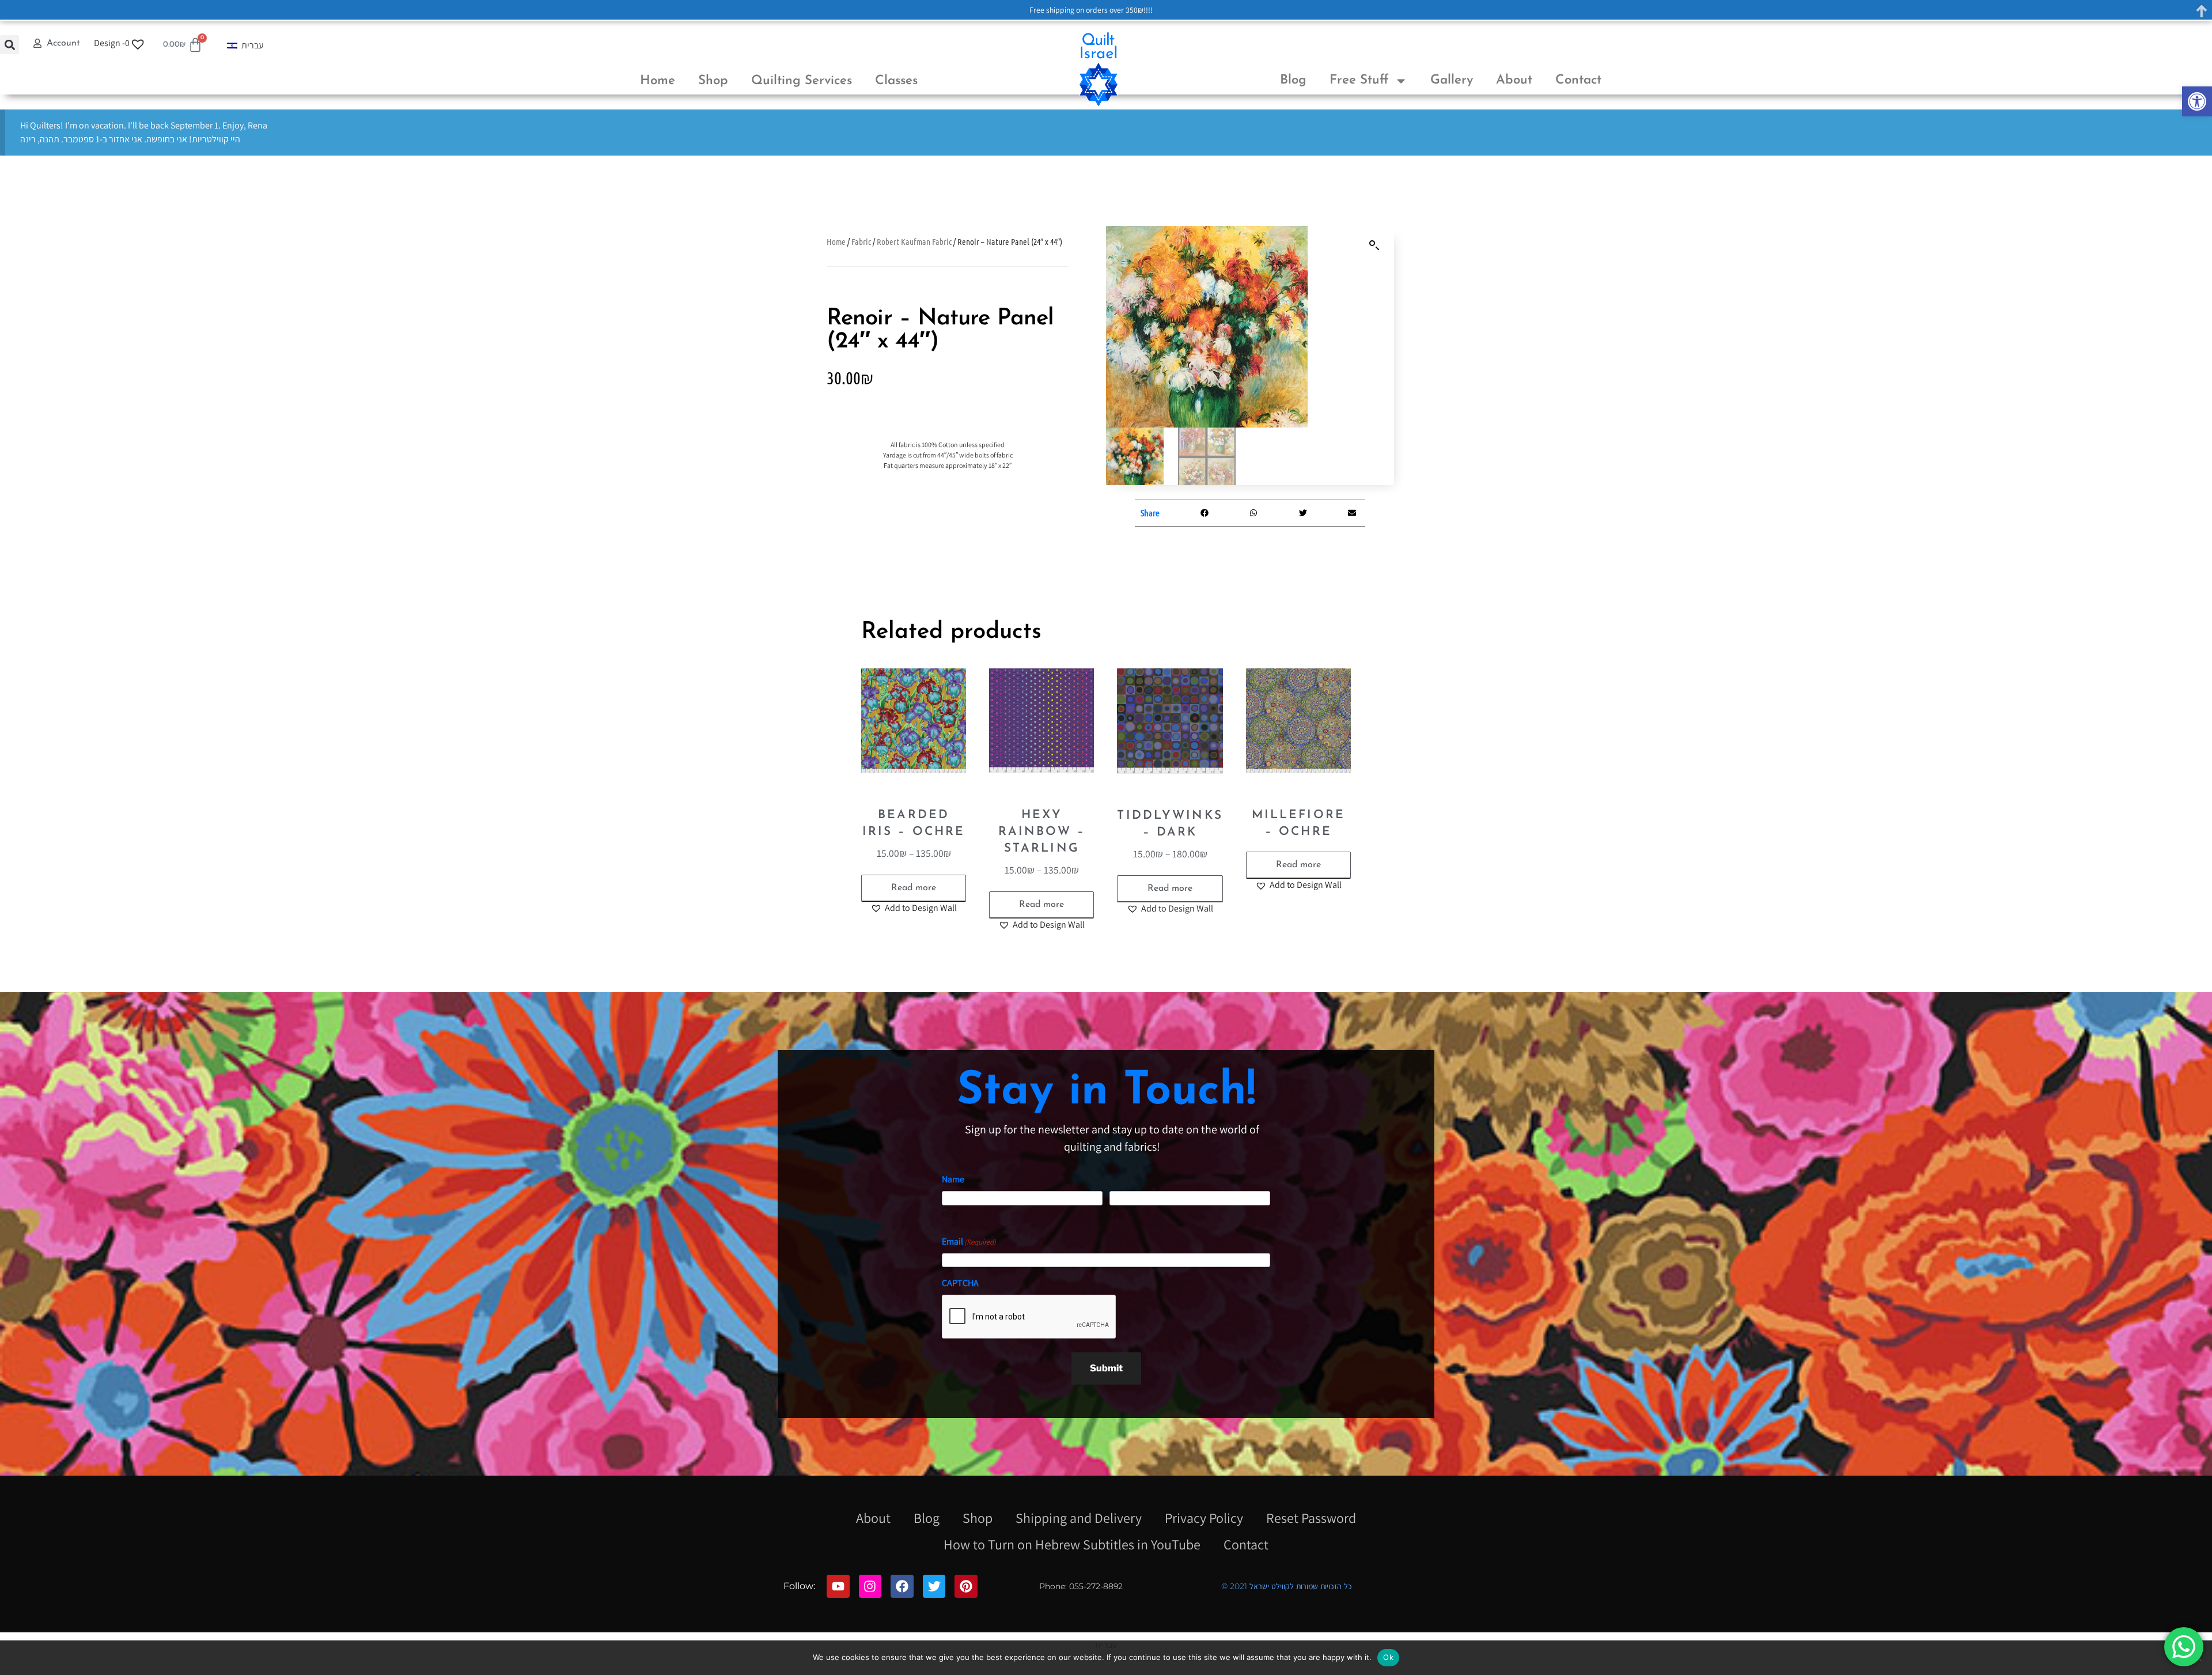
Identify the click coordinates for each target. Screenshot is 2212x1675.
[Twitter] (934, 1586)
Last (1117, 1214)
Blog (1293, 80)
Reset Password (1311, 1518)
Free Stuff (1359, 80)
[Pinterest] (966, 1586)
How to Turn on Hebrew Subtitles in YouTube (1072, 1544)
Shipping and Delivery (1079, 1518)
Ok (1388, 1657)
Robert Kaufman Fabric (914, 241)
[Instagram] (870, 1586)
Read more (914, 888)
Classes (896, 81)
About (1514, 80)
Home (658, 81)
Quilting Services (802, 81)
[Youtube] (838, 1586)
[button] (2197, 101)
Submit (1106, 1368)
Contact (1578, 80)
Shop (713, 81)
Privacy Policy (1204, 1518)
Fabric (861, 241)
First (950, 1214)
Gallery (1452, 80)
